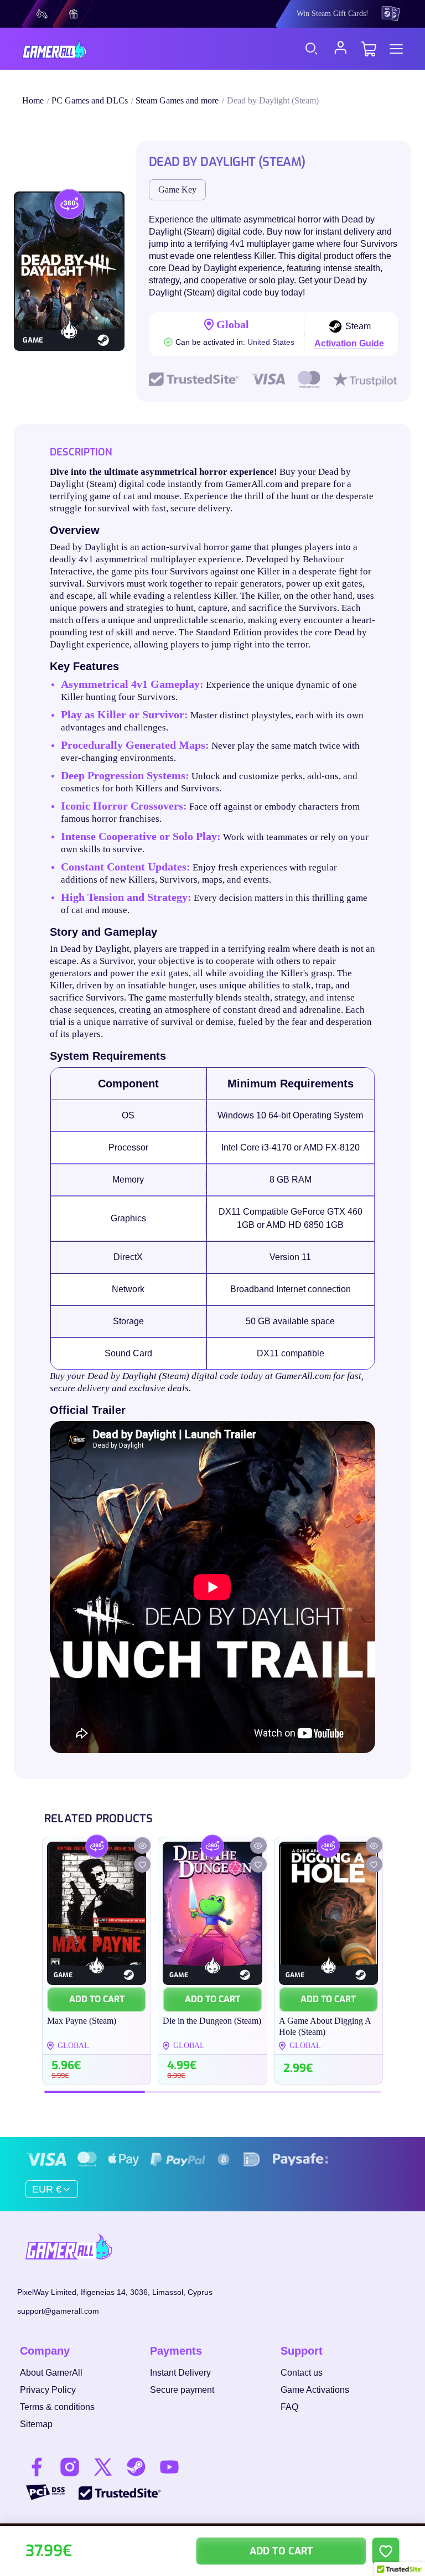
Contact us (302, 2373)
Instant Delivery (180, 2373)
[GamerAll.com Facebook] (37, 2467)
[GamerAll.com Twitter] (103, 2467)
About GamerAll (51, 2373)
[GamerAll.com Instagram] (70, 2467)
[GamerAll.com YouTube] (169, 2467)
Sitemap (36, 2424)
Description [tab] (81, 452)
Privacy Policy (48, 2390)
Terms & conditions (57, 2407)
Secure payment (182, 2390)
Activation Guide (349, 343)
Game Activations (315, 2390)
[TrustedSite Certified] (120, 2493)
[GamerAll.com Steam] (136, 2467)
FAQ (289, 2407)
